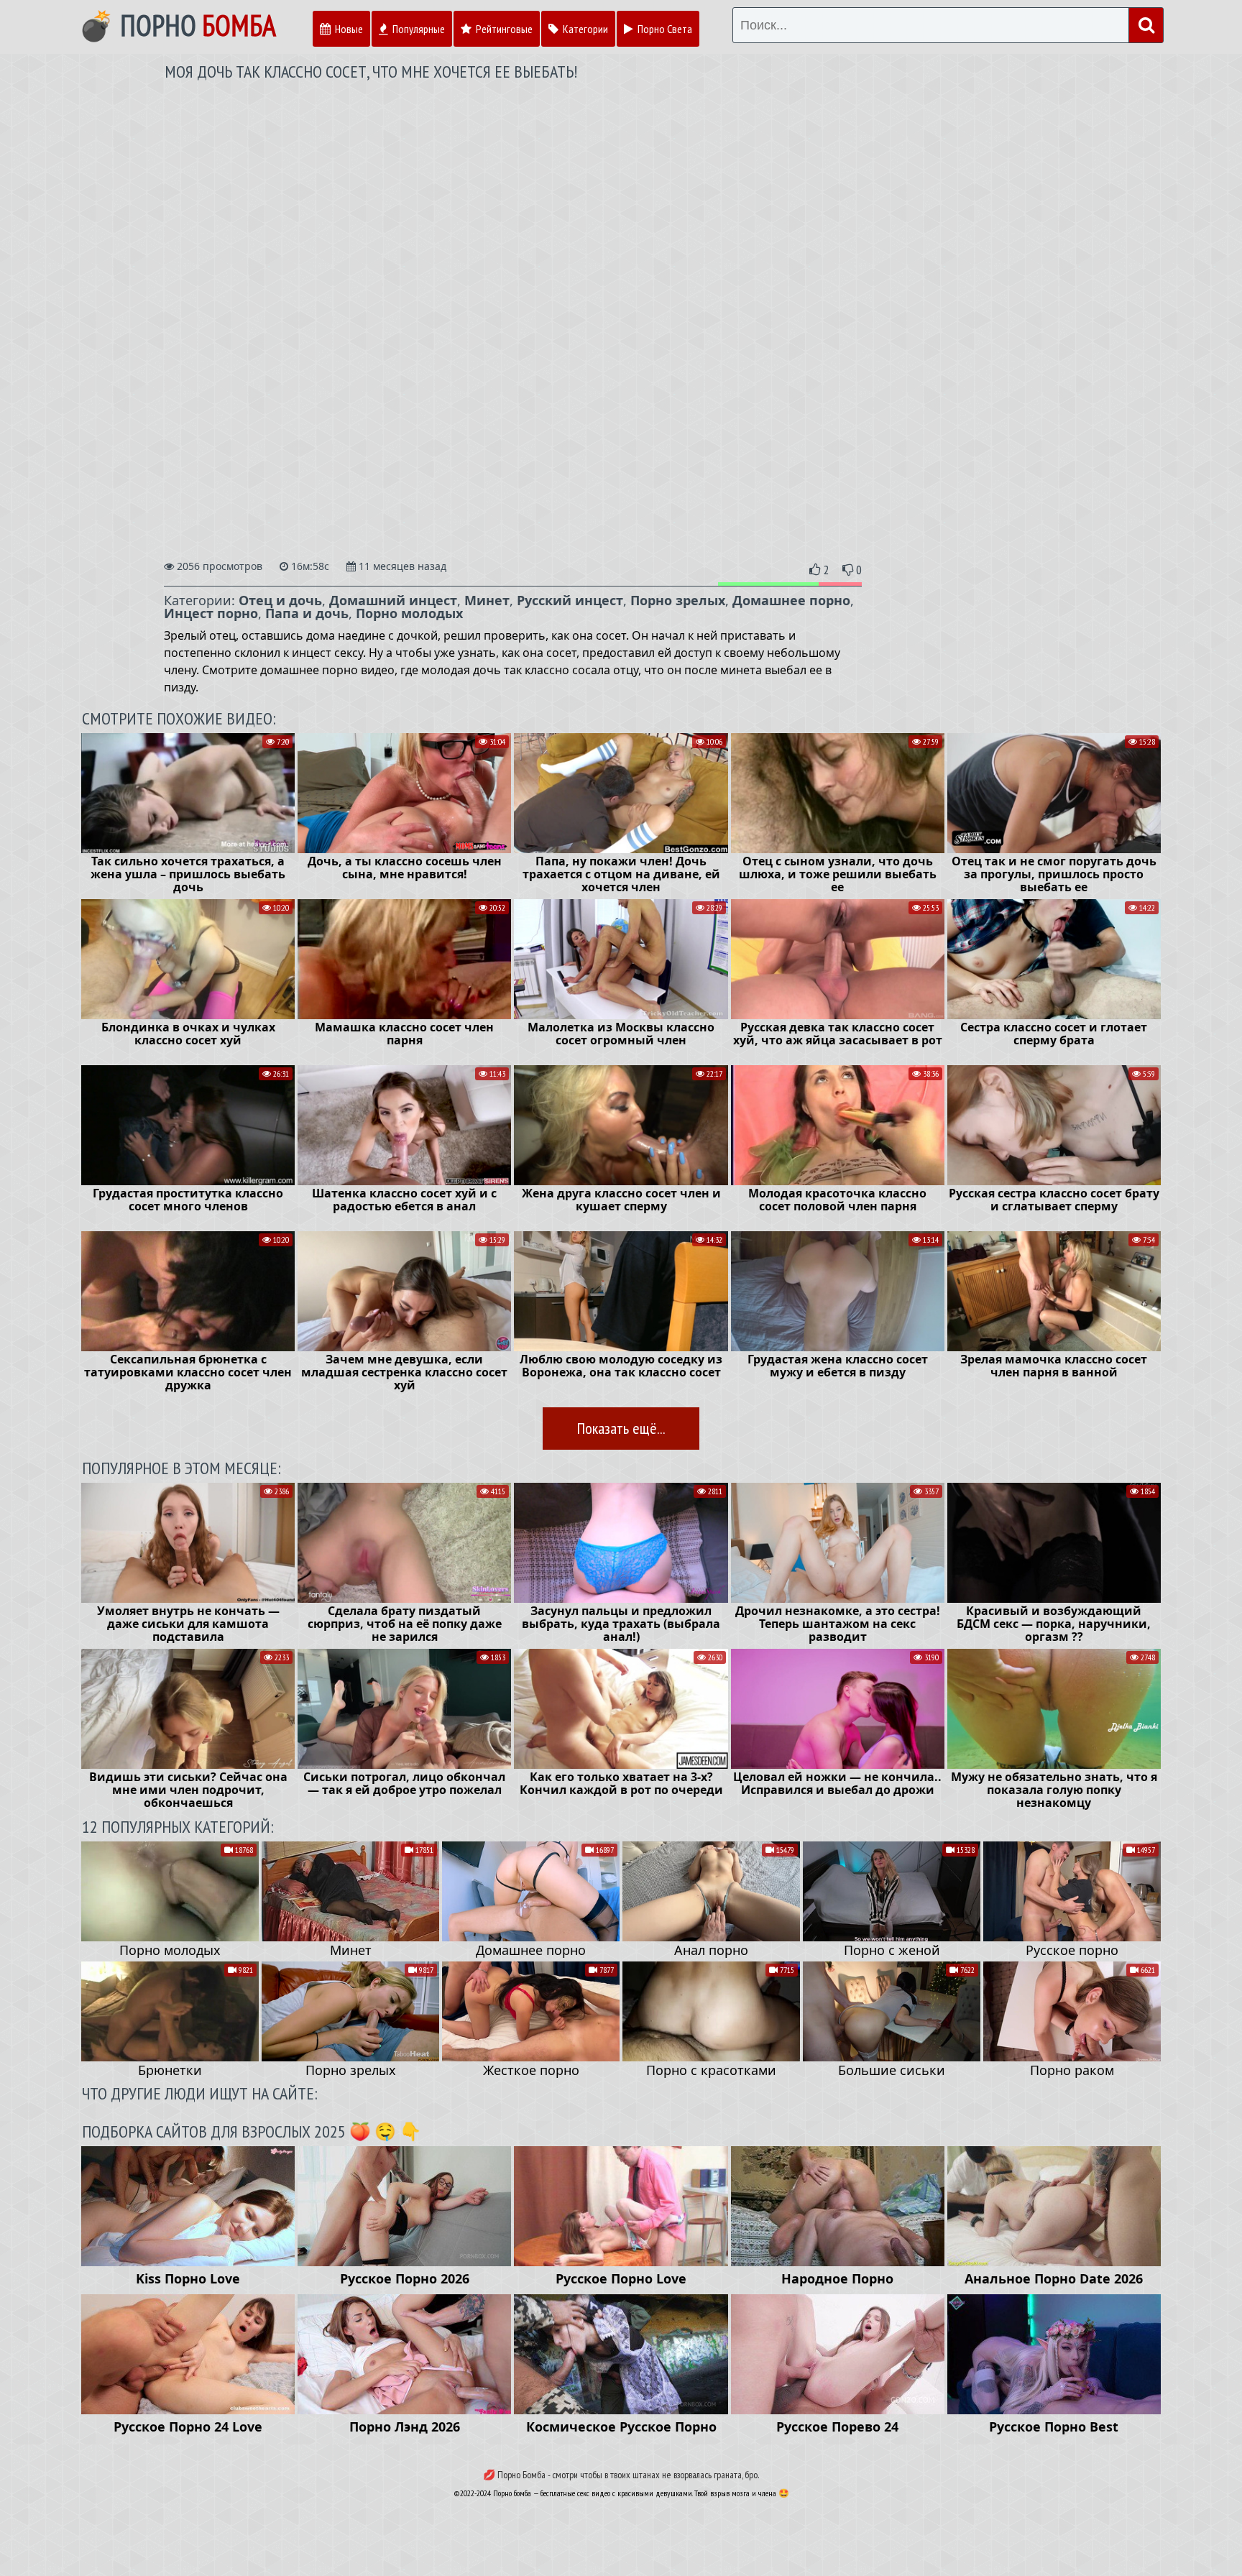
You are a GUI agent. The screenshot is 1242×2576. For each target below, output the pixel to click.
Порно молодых (409, 613)
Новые (348, 29)
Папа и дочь (307, 613)
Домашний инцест (393, 600)
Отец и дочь (280, 600)
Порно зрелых (678, 600)
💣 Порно (177, 25)
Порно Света (664, 29)
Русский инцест (570, 600)
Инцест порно (211, 613)
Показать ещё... (621, 1428)
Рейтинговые (503, 29)
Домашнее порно (791, 600)
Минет (487, 600)
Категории (584, 29)
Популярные (418, 29)
